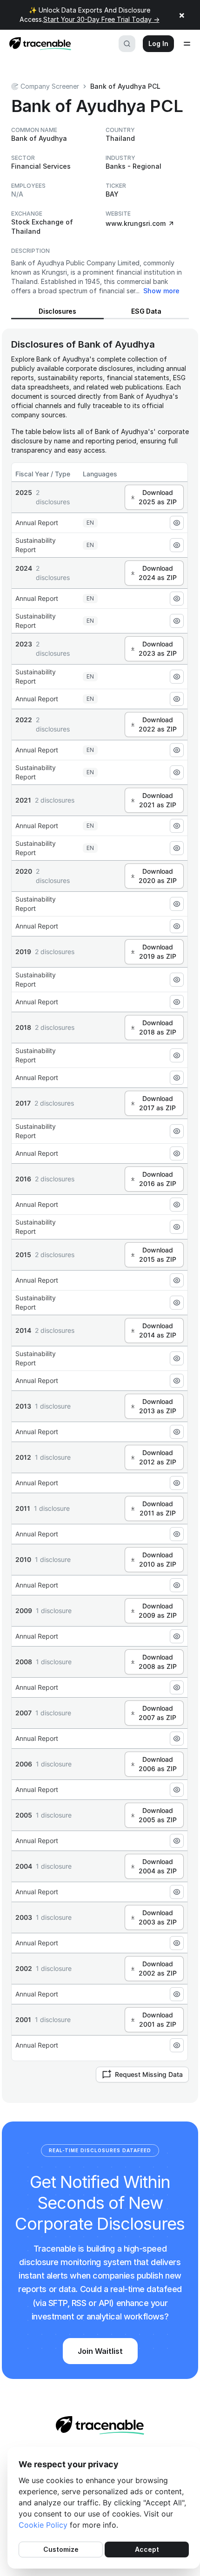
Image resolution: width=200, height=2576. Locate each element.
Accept (147, 2549)
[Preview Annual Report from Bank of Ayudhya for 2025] (177, 523)
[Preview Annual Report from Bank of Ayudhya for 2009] (177, 1636)
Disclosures (57, 311)
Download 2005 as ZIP (158, 1815)
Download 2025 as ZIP (158, 497)
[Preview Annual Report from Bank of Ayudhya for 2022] (177, 750)
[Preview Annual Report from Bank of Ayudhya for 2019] (177, 1002)
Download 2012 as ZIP (158, 1457)
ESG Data (146, 311)
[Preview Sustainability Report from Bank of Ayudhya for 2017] (177, 1131)
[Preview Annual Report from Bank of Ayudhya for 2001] (177, 2045)
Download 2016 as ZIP (158, 1179)
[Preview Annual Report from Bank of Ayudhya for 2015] (177, 1280)
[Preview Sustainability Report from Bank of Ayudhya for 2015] (177, 1303)
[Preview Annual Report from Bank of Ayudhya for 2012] (177, 1483)
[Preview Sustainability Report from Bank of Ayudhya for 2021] (177, 848)
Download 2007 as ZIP (157, 1713)
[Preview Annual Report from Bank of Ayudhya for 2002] (177, 1994)
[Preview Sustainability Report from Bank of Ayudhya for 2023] (177, 677)
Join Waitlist (100, 2351)
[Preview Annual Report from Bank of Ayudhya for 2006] (177, 1790)
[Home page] (37, 44)
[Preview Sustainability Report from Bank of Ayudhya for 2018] (177, 1055)
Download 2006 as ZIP (158, 1764)
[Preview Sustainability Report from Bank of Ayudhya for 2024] (177, 621)
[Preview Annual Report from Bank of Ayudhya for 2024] (177, 599)
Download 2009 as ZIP (158, 1611)
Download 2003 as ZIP (158, 1917)
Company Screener (50, 86)
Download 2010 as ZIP (158, 1559)
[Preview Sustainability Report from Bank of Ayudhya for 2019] (177, 980)
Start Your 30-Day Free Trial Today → (101, 19)
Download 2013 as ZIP (158, 1406)
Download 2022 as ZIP (158, 724)
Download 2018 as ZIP (158, 1027)
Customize (61, 2549)
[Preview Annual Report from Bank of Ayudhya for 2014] (177, 1381)
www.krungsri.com (136, 223)
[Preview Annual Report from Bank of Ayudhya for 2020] (177, 926)
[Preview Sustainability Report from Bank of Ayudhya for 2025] (177, 545)
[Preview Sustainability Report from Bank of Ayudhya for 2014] (177, 1358)
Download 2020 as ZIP (158, 876)
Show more (161, 291)
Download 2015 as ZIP (158, 1255)
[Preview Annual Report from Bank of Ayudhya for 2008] (177, 1687)
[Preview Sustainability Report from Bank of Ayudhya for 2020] (177, 904)
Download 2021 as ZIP (158, 800)
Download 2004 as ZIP (158, 1866)
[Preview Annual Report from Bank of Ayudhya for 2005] (177, 1841)
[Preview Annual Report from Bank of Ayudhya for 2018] (177, 1078)
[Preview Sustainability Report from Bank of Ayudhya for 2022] (177, 772)
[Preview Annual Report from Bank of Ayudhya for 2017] (177, 1153)
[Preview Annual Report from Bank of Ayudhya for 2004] (177, 1892)
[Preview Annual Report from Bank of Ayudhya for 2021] (177, 826)
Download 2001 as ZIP (158, 2019)
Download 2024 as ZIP (158, 573)
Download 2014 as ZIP (158, 1330)
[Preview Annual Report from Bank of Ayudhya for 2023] (177, 699)
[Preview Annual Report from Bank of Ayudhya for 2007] (177, 1739)
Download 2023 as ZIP (158, 649)
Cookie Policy (43, 2525)
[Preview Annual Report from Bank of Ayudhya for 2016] (177, 1205)
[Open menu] (187, 44)
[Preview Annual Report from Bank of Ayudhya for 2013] (177, 1432)
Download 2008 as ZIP (158, 1662)
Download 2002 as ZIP (158, 1968)
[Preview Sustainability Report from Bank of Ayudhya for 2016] (177, 1227)
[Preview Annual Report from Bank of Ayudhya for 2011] (177, 1534)
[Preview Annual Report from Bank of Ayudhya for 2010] (177, 1585)
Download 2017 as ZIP (157, 1103)
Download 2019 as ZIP (158, 952)
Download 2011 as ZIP (158, 1508)
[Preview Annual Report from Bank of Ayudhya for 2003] (177, 1943)
